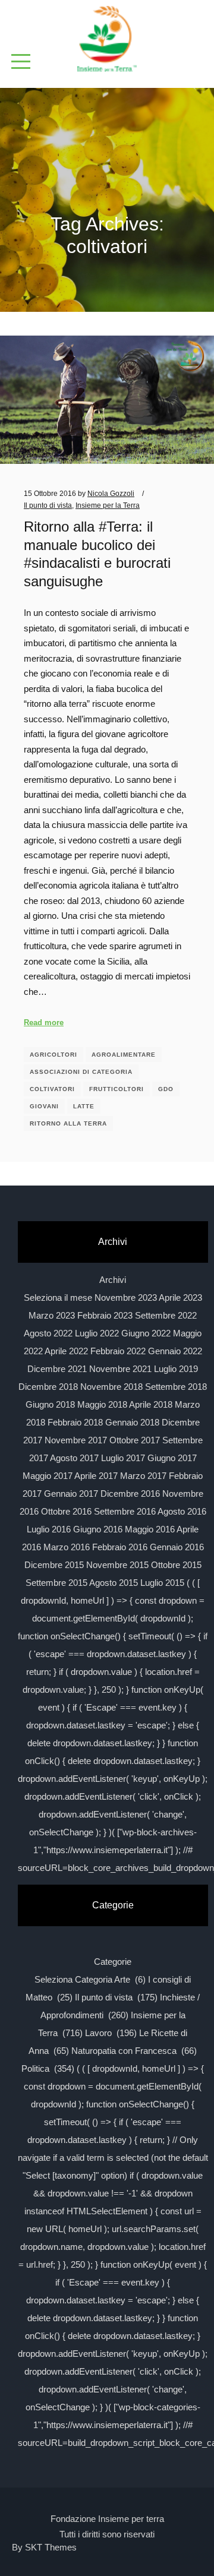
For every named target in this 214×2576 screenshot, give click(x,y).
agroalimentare (124, 1055)
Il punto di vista (48, 505)
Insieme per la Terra (108, 505)
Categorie (113, 1962)
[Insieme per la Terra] (107, 40)
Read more (44, 1023)
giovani (44, 1106)
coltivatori (52, 1089)
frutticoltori (117, 1089)
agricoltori (53, 1055)
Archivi (113, 1280)
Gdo (166, 1089)
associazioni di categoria (81, 1072)
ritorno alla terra (68, 1123)
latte (84, 1106)
